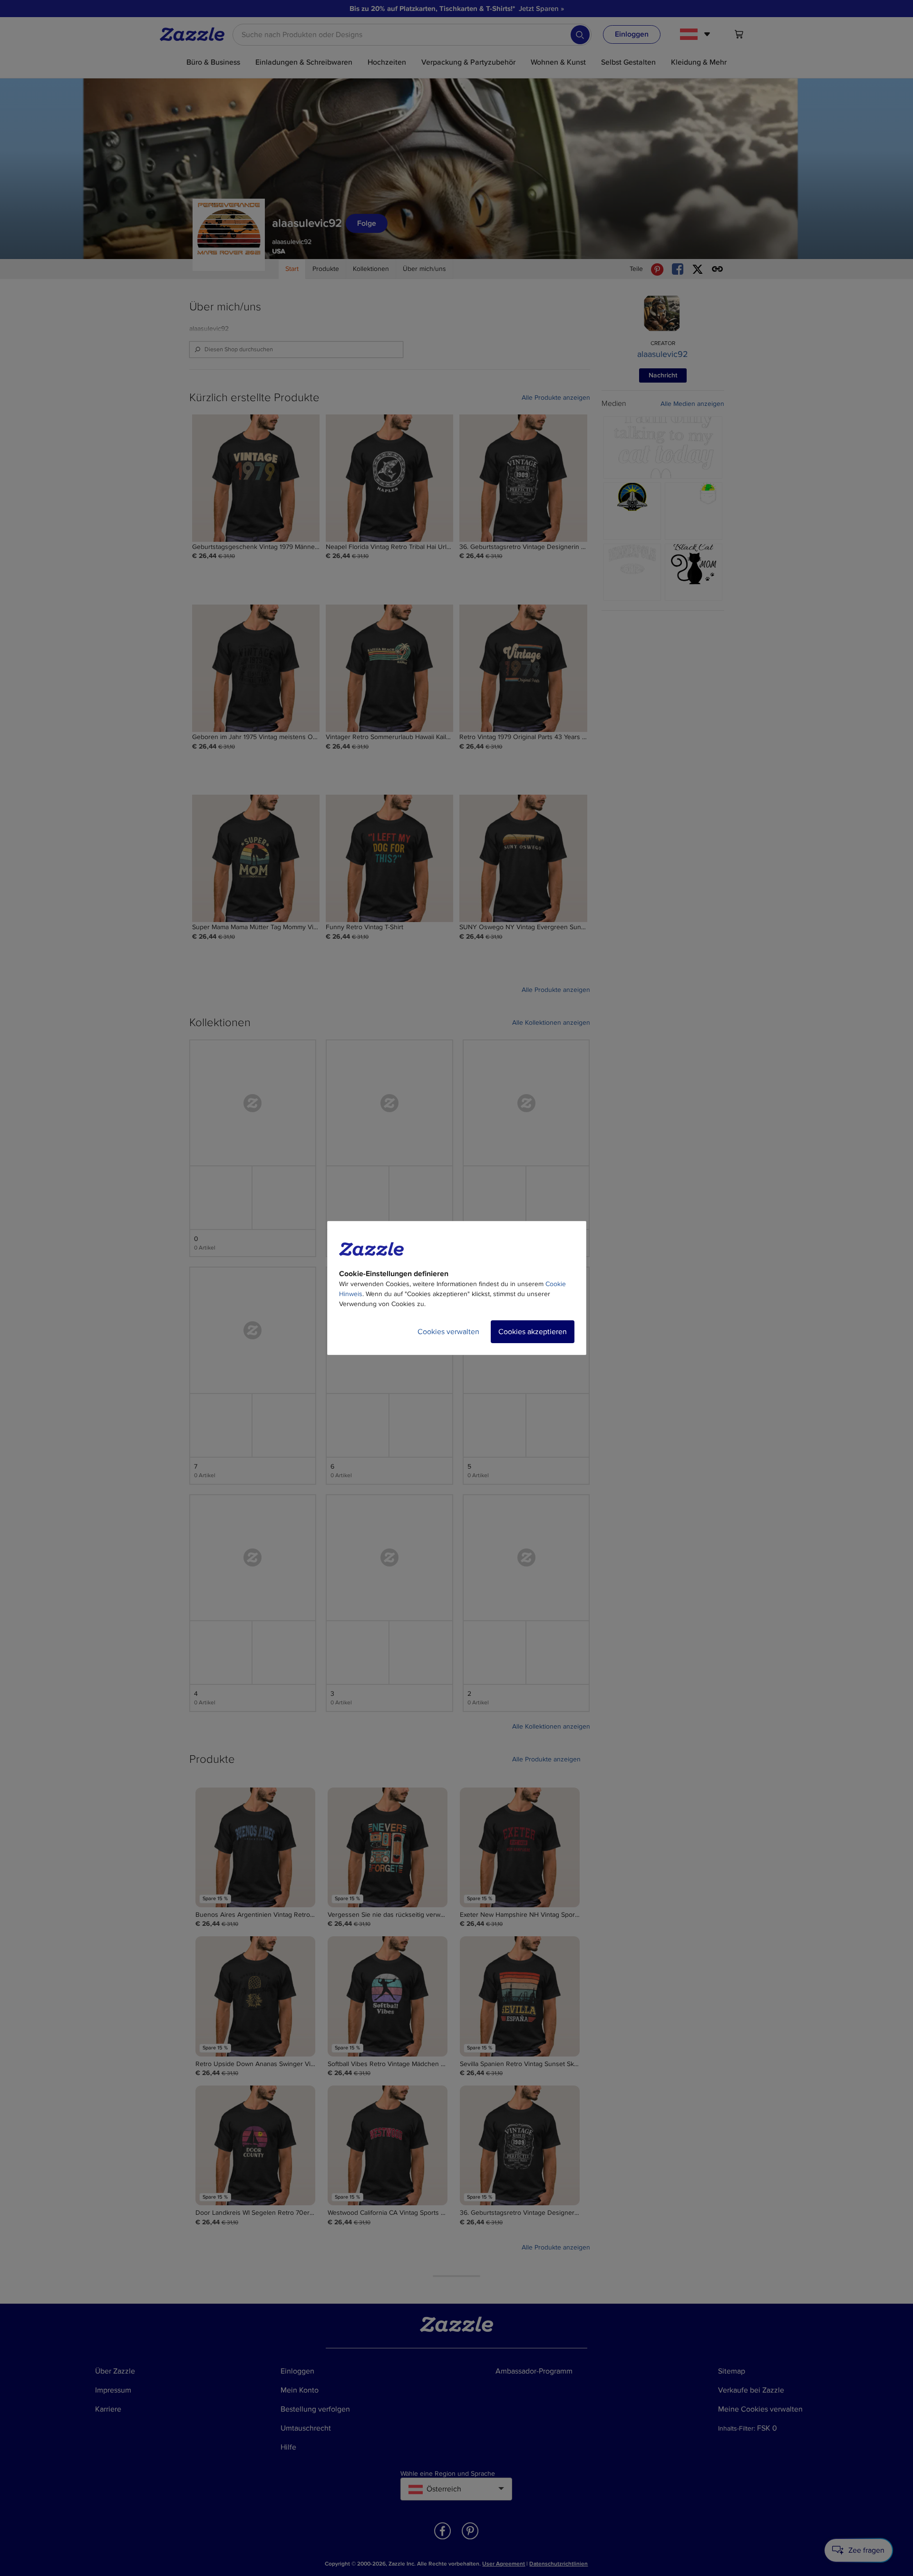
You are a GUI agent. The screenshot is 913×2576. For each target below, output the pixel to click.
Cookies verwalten (448, 1332)
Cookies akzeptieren (533, 1332)
